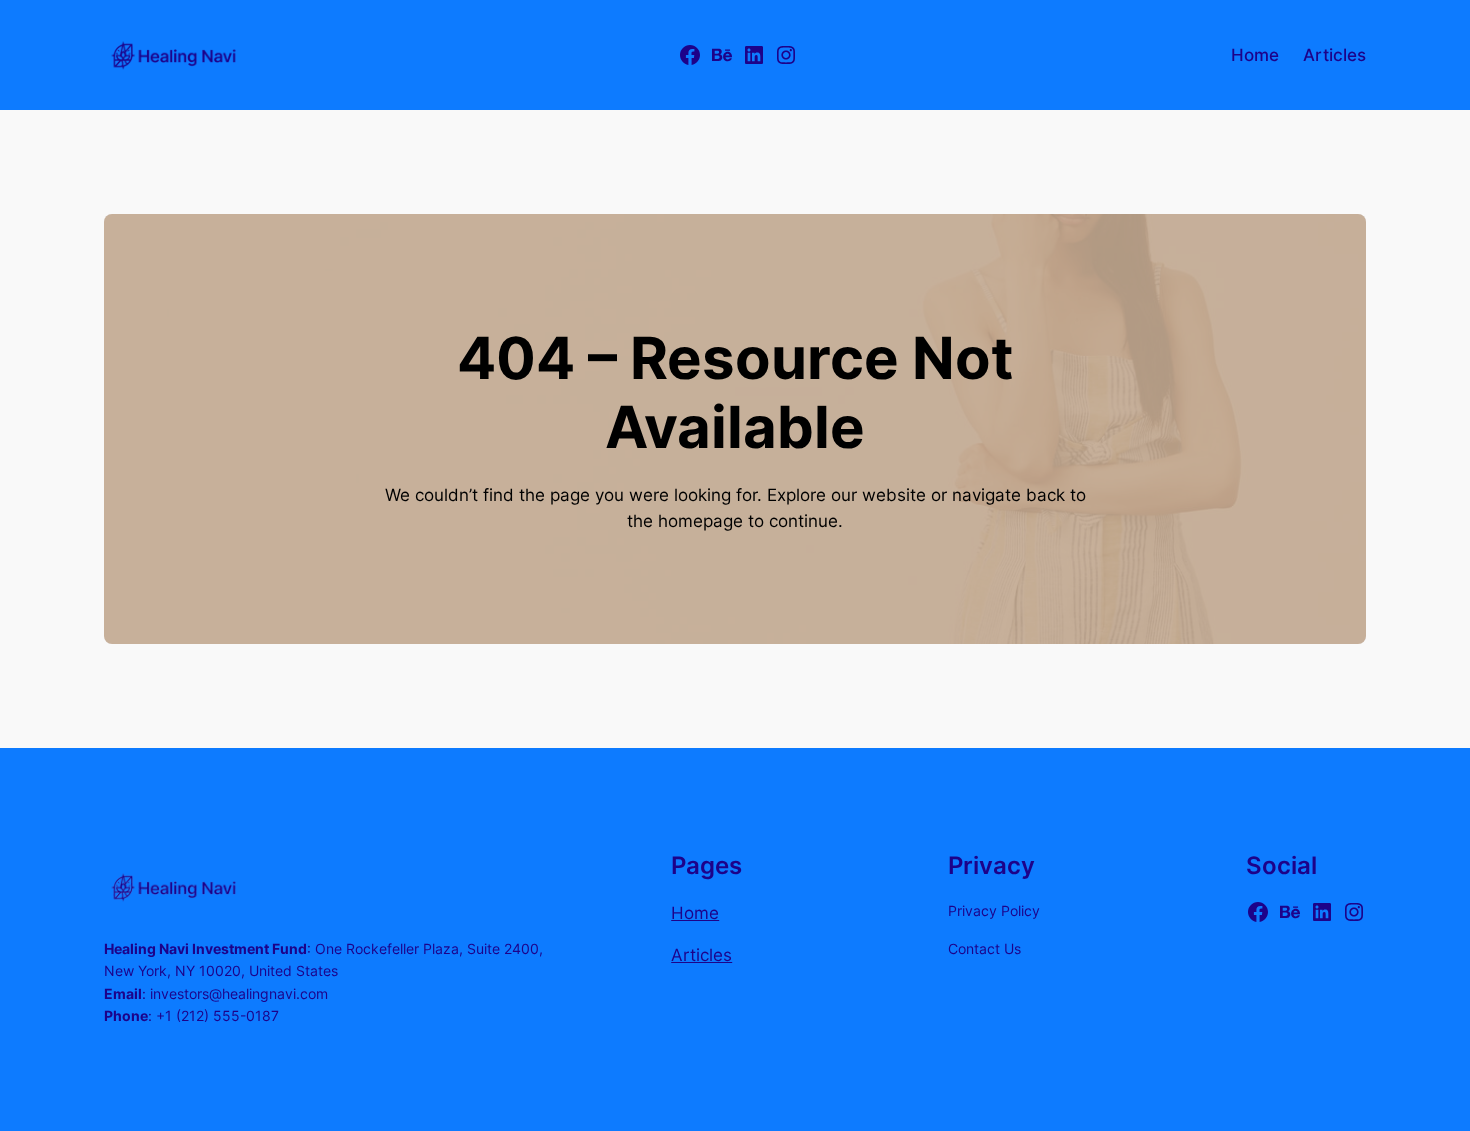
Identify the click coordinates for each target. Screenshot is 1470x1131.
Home (695, 913)
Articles (701, 955)
